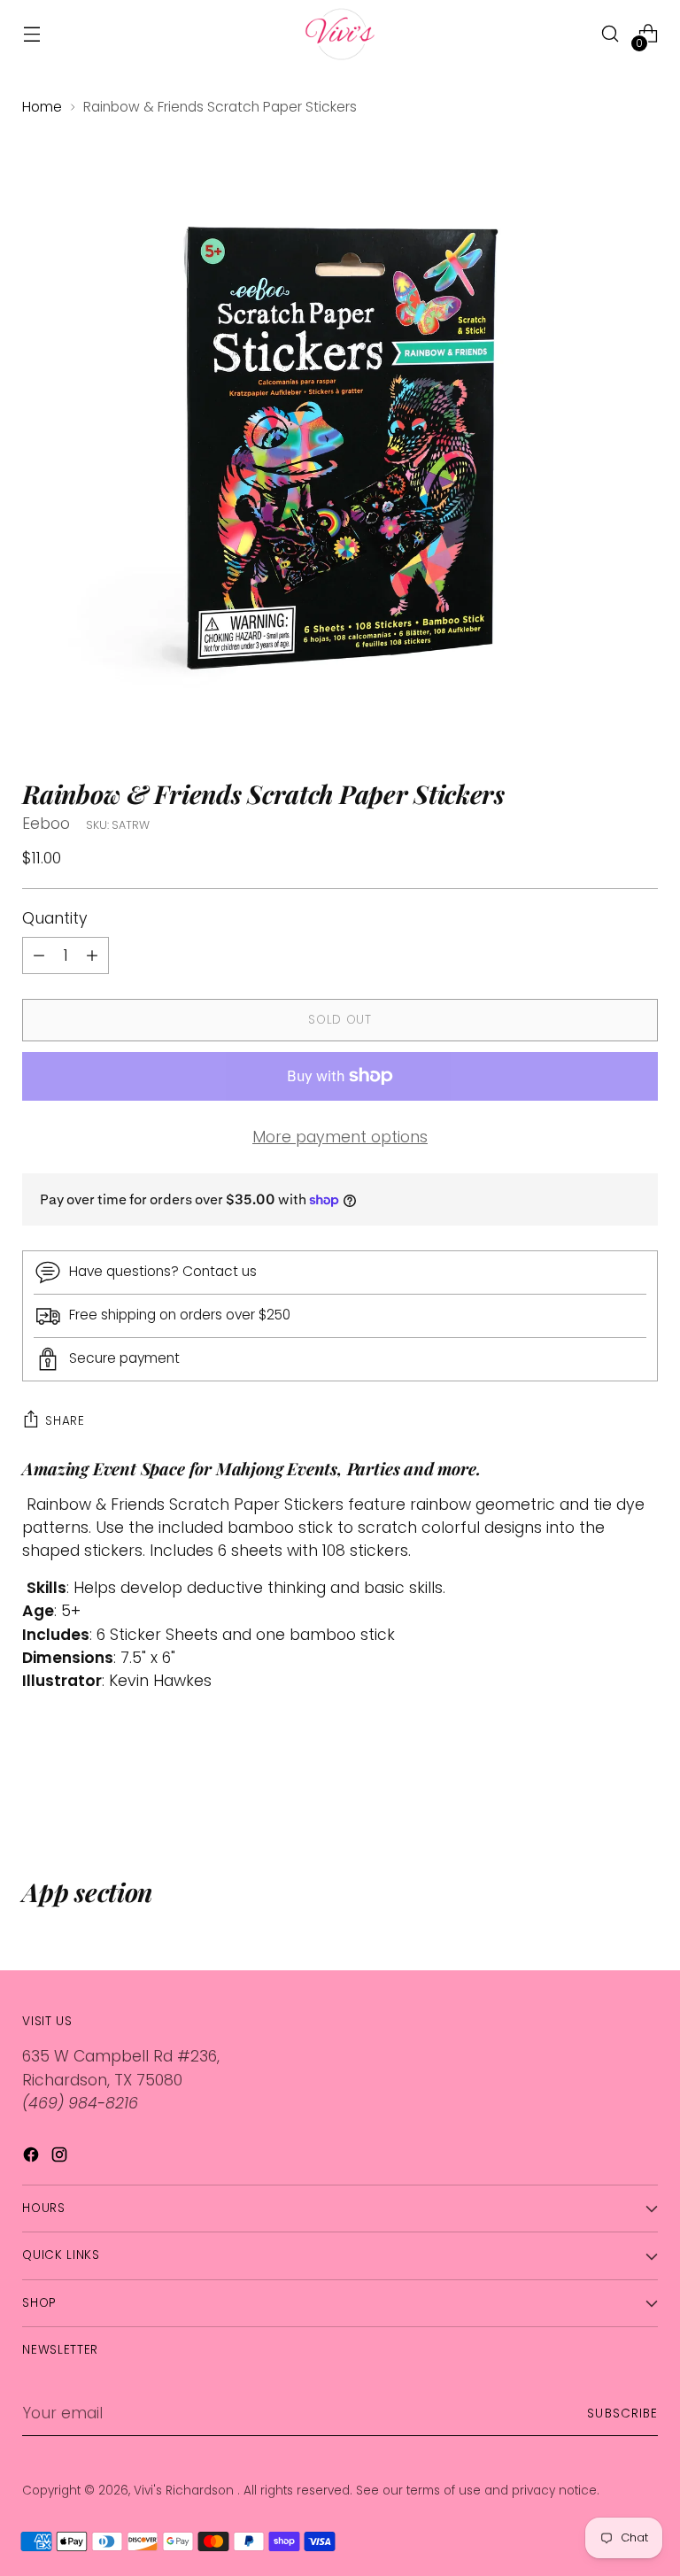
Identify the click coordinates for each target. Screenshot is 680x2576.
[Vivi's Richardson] (340, 34)
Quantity (55, 918)
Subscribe (622, 2414)
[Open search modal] (610, 34)
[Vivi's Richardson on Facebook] (33, 2158)
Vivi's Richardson (185, 2491)
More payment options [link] (340, 1137)
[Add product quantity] (39, 955)
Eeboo (46, 824)
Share (65, 1421)
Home (42, 107)
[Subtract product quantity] (92, 955)
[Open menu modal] (31, 34)
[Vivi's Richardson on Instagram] (61, 2158)
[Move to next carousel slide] (643, 1782)
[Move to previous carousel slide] (602, 1783)
